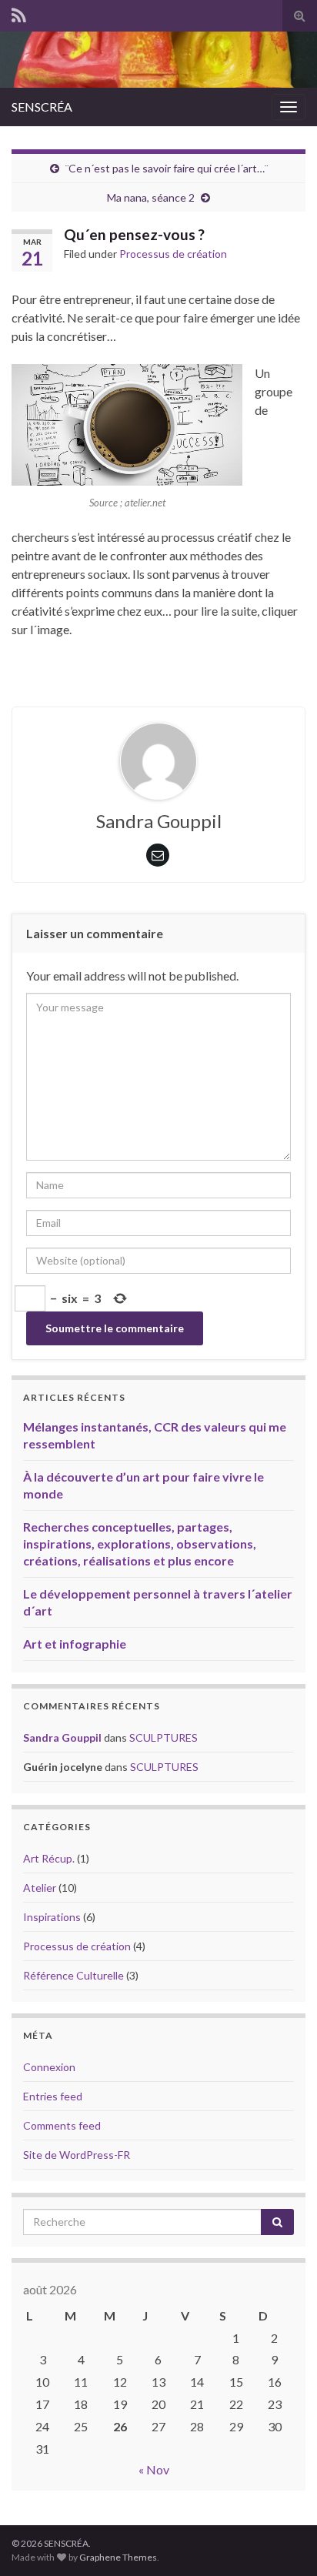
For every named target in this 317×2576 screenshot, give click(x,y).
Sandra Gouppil (62, 1737)
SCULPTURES (164, 1737)
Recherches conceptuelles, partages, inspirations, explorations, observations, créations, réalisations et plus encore (140, 1544)
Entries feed (53, 2096)
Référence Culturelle (73, 1975)
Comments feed (62, 2125)
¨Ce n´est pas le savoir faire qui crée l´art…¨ (167, 168)
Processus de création (173, 254)
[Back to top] (282, 2541)
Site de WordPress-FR (77, 2155)
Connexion (49, 2067)
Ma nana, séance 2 (151, 197)
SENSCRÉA (42, 107)
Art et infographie (75, 1644)
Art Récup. (49, 1858)
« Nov (154, 2469)
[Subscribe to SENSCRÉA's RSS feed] (19, 13)
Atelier (40, 1888)
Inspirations (52, 1917)
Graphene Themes (118, 2557)
